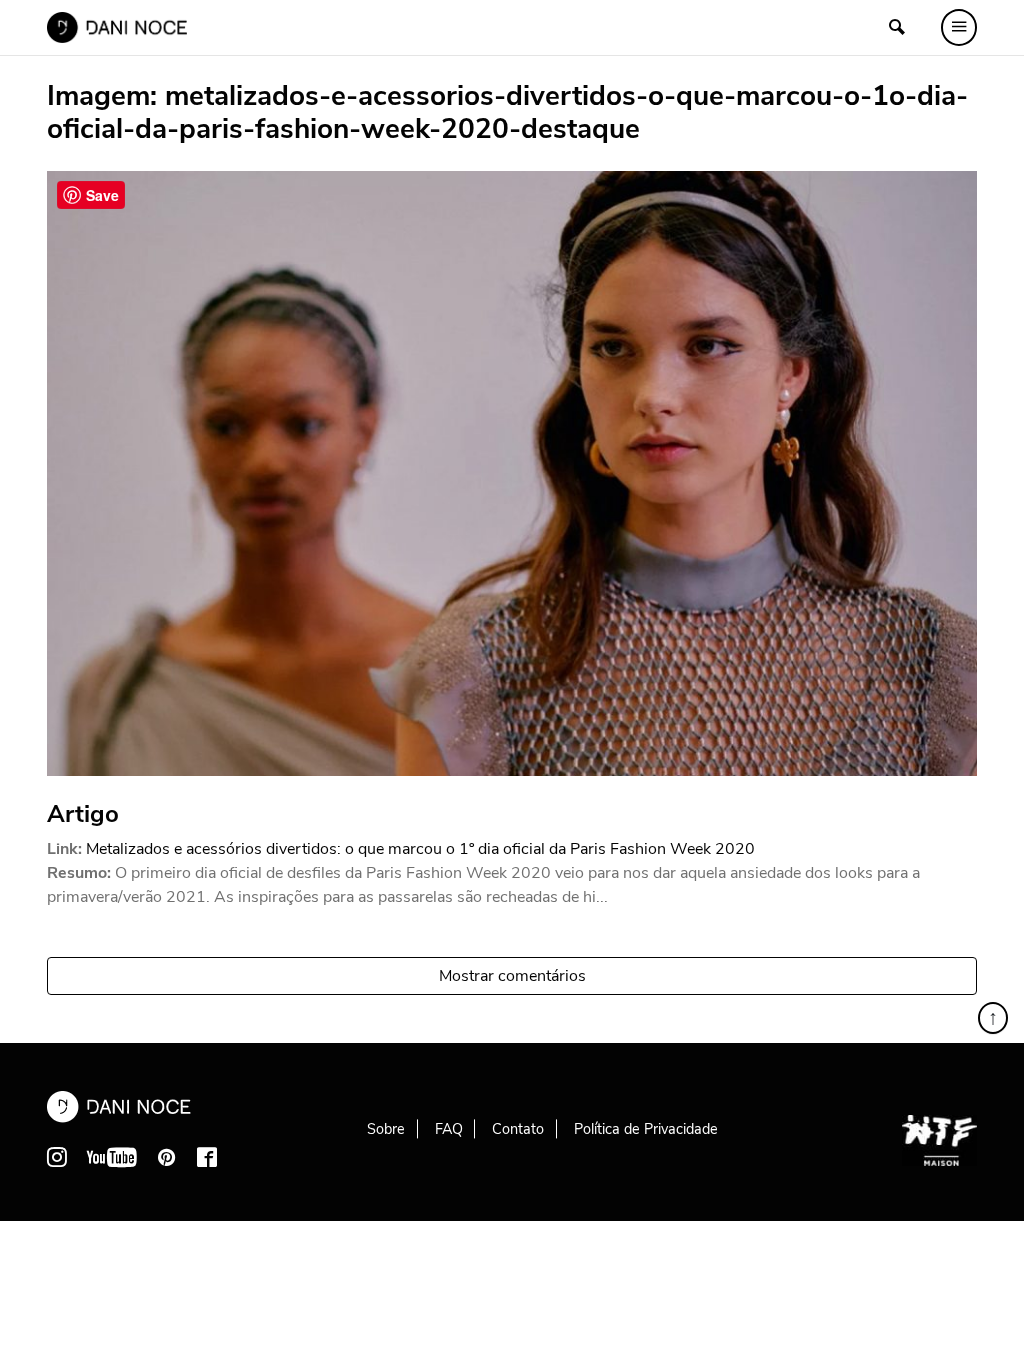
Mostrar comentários (512, 976)
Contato (518, 1129)
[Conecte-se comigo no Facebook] (207, 1157)
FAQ (449, 1129)
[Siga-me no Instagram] (57, 1157)
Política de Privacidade (646, 1129)
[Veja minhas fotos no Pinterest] (167, 1157)
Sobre (386, 1129)
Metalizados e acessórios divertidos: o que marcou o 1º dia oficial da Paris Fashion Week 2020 (420, 849)
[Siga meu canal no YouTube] (112, 1157)
